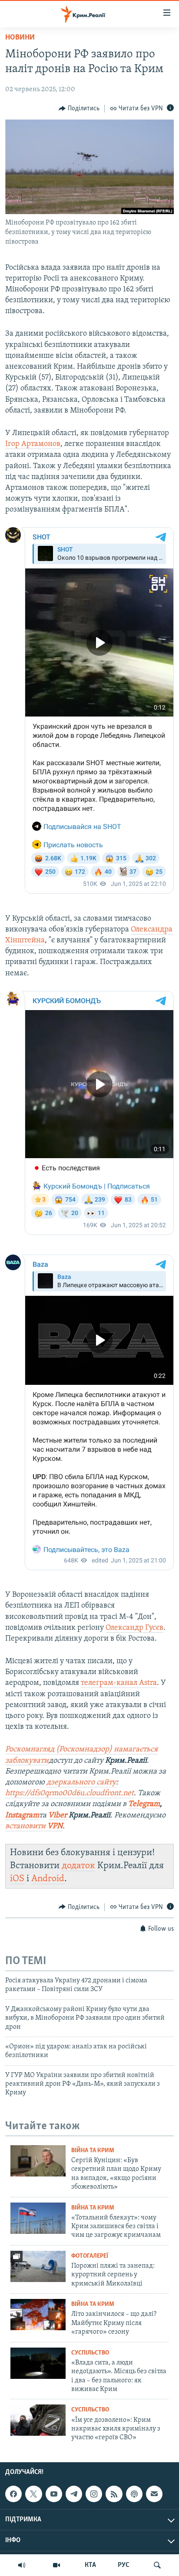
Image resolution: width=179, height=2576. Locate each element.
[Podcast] (134, 2494)
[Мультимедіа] (56, 2565)
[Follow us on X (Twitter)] (33, 2494)
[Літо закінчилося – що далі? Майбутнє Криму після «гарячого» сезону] (38, 2315)
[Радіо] (22, 2565)
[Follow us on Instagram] (94, 2494)
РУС (124, 2565)
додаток (78, 1866)
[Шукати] (157, 2565)
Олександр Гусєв (134, 1628)
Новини (20, 38)
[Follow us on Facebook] (13, 2494)
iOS (17, 1879)
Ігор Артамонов (33, 444)
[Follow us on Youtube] (54, 2494)
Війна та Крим (93, 2151)
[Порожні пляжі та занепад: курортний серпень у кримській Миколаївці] (38, 2266)
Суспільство (90, 2353)
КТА (90, 2565)
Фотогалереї (90, 2256)
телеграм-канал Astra (119, 1683)
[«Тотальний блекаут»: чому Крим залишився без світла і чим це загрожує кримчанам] (38, 2218)
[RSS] (114, 2494)
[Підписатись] (154, 2494)
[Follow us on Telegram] (74, 2494)
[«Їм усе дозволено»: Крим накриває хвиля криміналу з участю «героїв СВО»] (38, 2420)
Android (48, 1879)
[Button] (79, 109)
